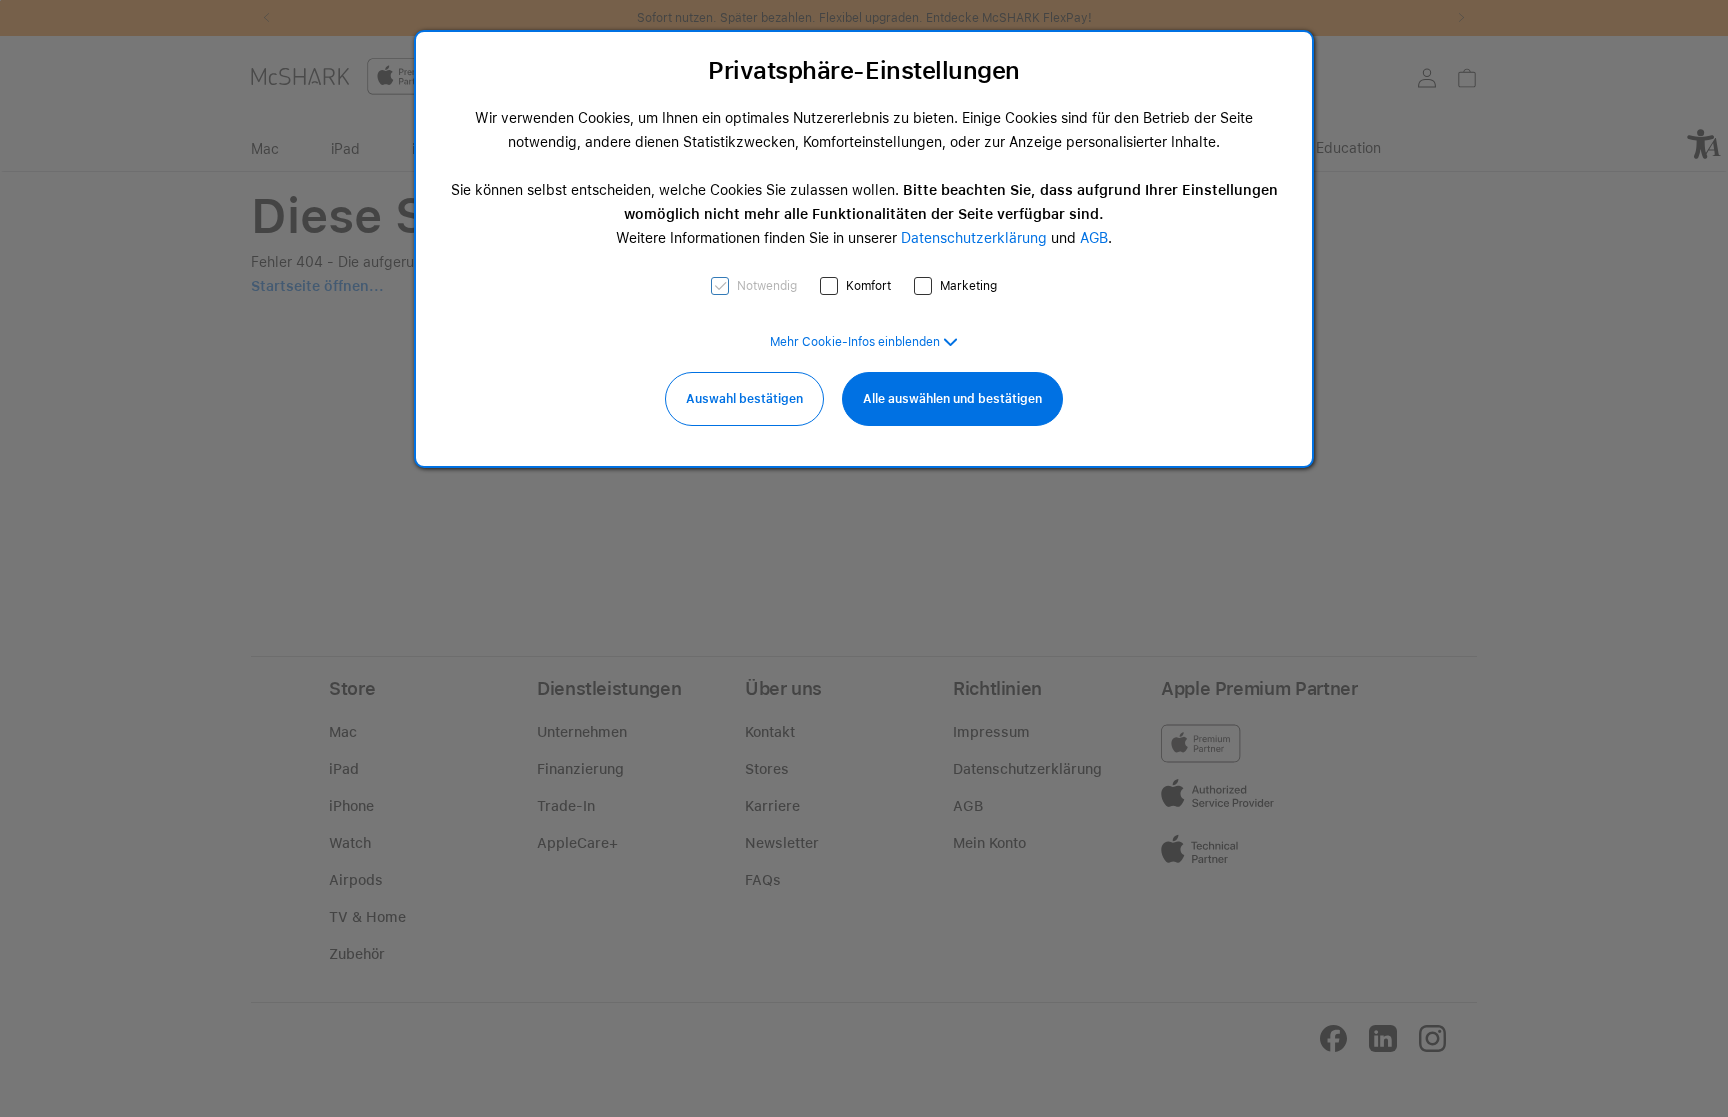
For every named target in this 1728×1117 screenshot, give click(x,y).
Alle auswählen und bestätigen (952, 399)
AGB (1094, 238)
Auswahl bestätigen (744, 399)
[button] (864, 342)
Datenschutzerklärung (974, 238)
